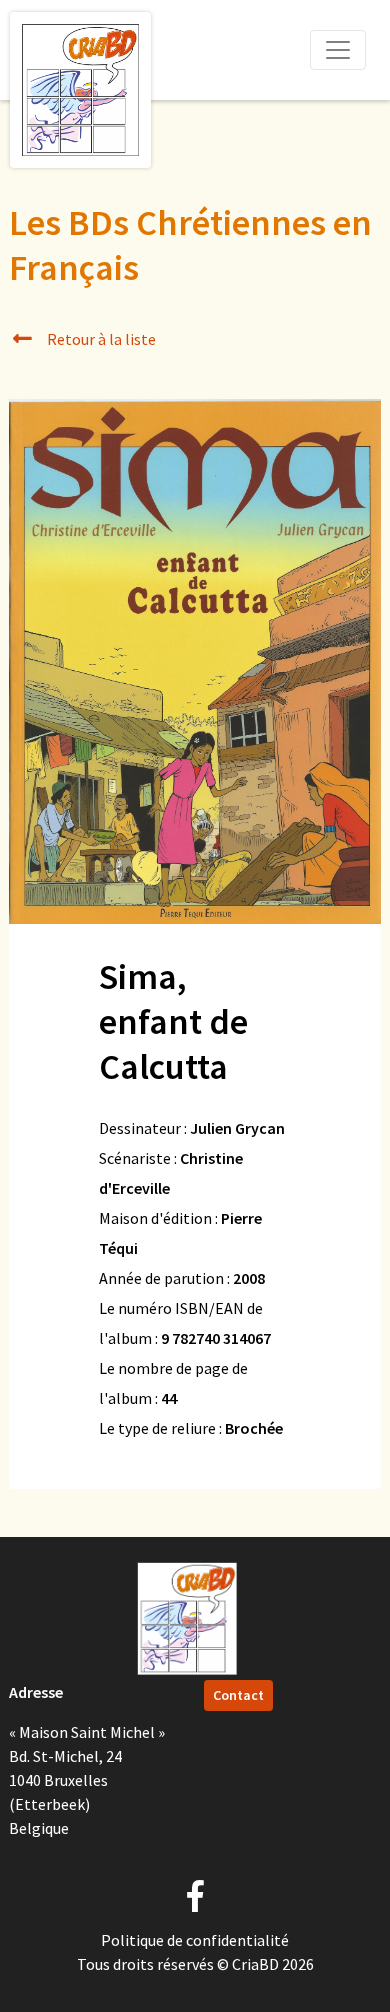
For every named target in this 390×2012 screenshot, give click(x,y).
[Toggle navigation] (338, 50)
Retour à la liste (100, 339)
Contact (238, 1695)
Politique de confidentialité (195, 1940)
